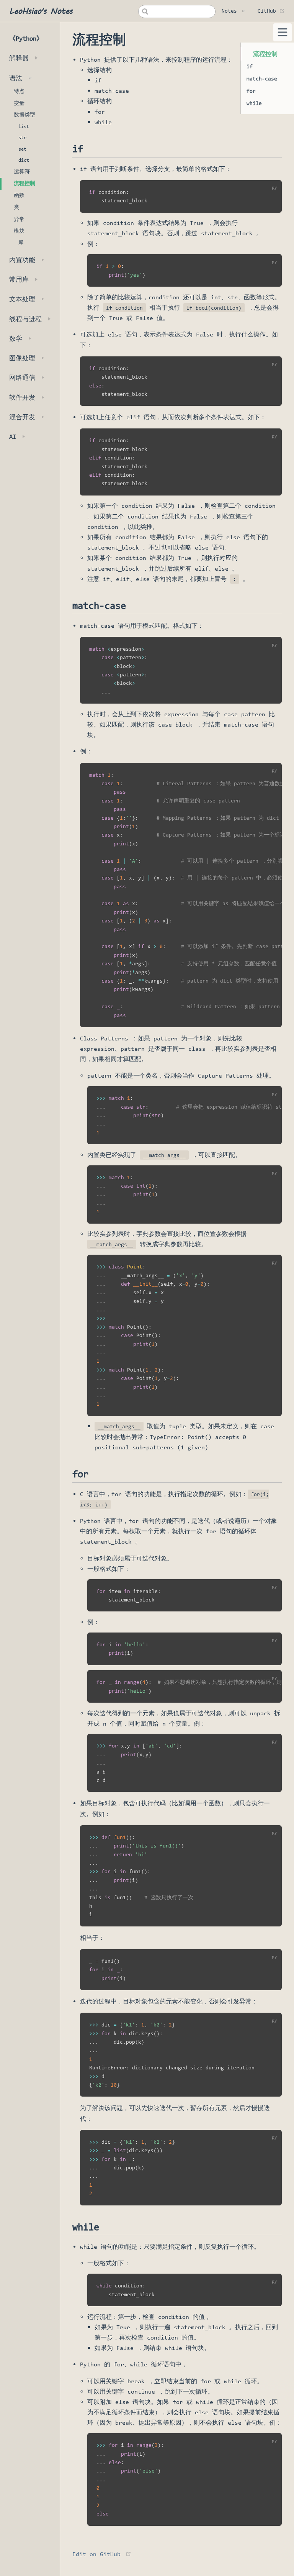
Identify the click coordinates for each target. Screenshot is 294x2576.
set (22, 149)
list (24, 126)
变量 (19, 103)
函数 (19, 195)
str (22, 137)
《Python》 (26, 39)
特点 (19, 91)
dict (24, 160)
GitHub (271, 11)
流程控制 (24, 183)
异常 (19, 219)
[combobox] (177, 11)
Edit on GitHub (96, 2554)
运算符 (22, 171)
